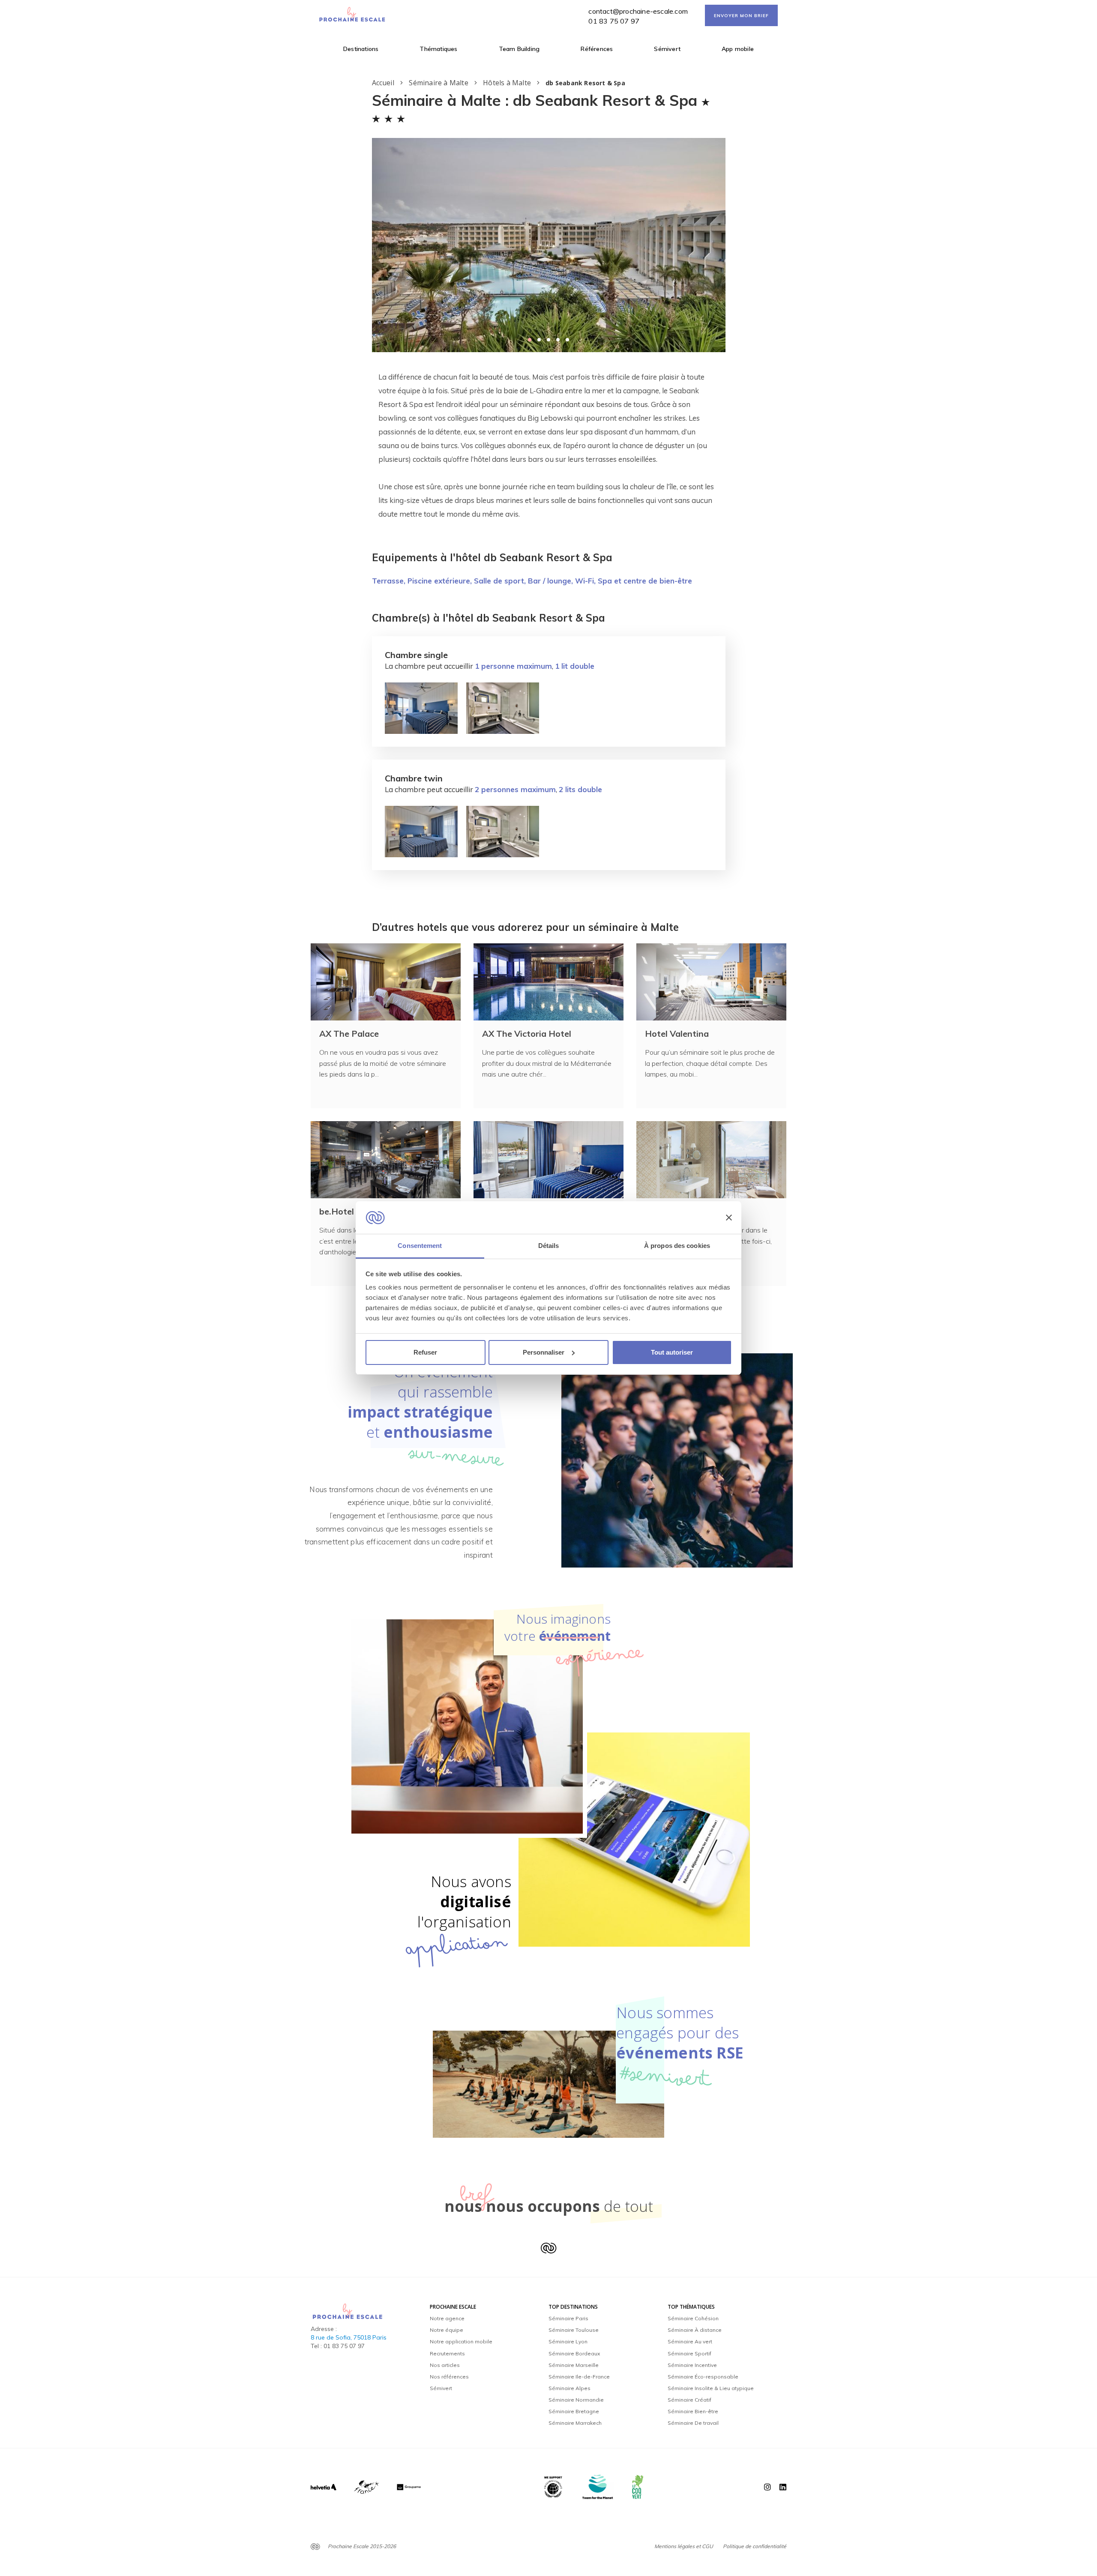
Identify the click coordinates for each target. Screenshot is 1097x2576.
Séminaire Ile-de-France (579, 2377)
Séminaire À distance (695, 2330)
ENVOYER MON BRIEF (741, 16)
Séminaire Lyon (568, 2341)
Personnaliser (544, 1352)
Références (597, 49)
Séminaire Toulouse (574, 2330)
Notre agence (447, 2318)
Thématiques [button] (438, 49)
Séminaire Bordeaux (574, 2353)
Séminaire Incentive (692, 2365)
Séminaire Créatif (689, 2400)
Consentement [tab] (420, 1246)
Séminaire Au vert (690, 2341)
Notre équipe (447, 2330)
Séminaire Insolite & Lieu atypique (711, 2388)
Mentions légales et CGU (684, 2546)
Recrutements (447, 2353)
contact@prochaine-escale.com (638, 11)
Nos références (449, 2377)
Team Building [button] (519, 49)
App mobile (738, 49)
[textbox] (549, 446)
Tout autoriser (672, 1352)
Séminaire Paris (568, 2318)
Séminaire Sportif (689, 2353)
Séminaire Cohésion (693, 2318)
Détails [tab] (549, 1246)
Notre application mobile (461, 2341)
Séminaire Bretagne (574, 2411)
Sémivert (667, 49)
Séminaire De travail (693, 2423)
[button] (530, 340)
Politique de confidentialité (755, 2546)
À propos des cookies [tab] (677, 1246)
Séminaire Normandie (576, 2400)
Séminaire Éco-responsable (703, 2377)
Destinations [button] (361, 49)
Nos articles (445, 2365)
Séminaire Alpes (569, 2388)
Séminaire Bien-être (693, 2411)
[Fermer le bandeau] (729, 1218)
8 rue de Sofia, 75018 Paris (349, 2337)
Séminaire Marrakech (575, 2423)
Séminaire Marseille (574, 2365)
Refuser (425, 1352)
